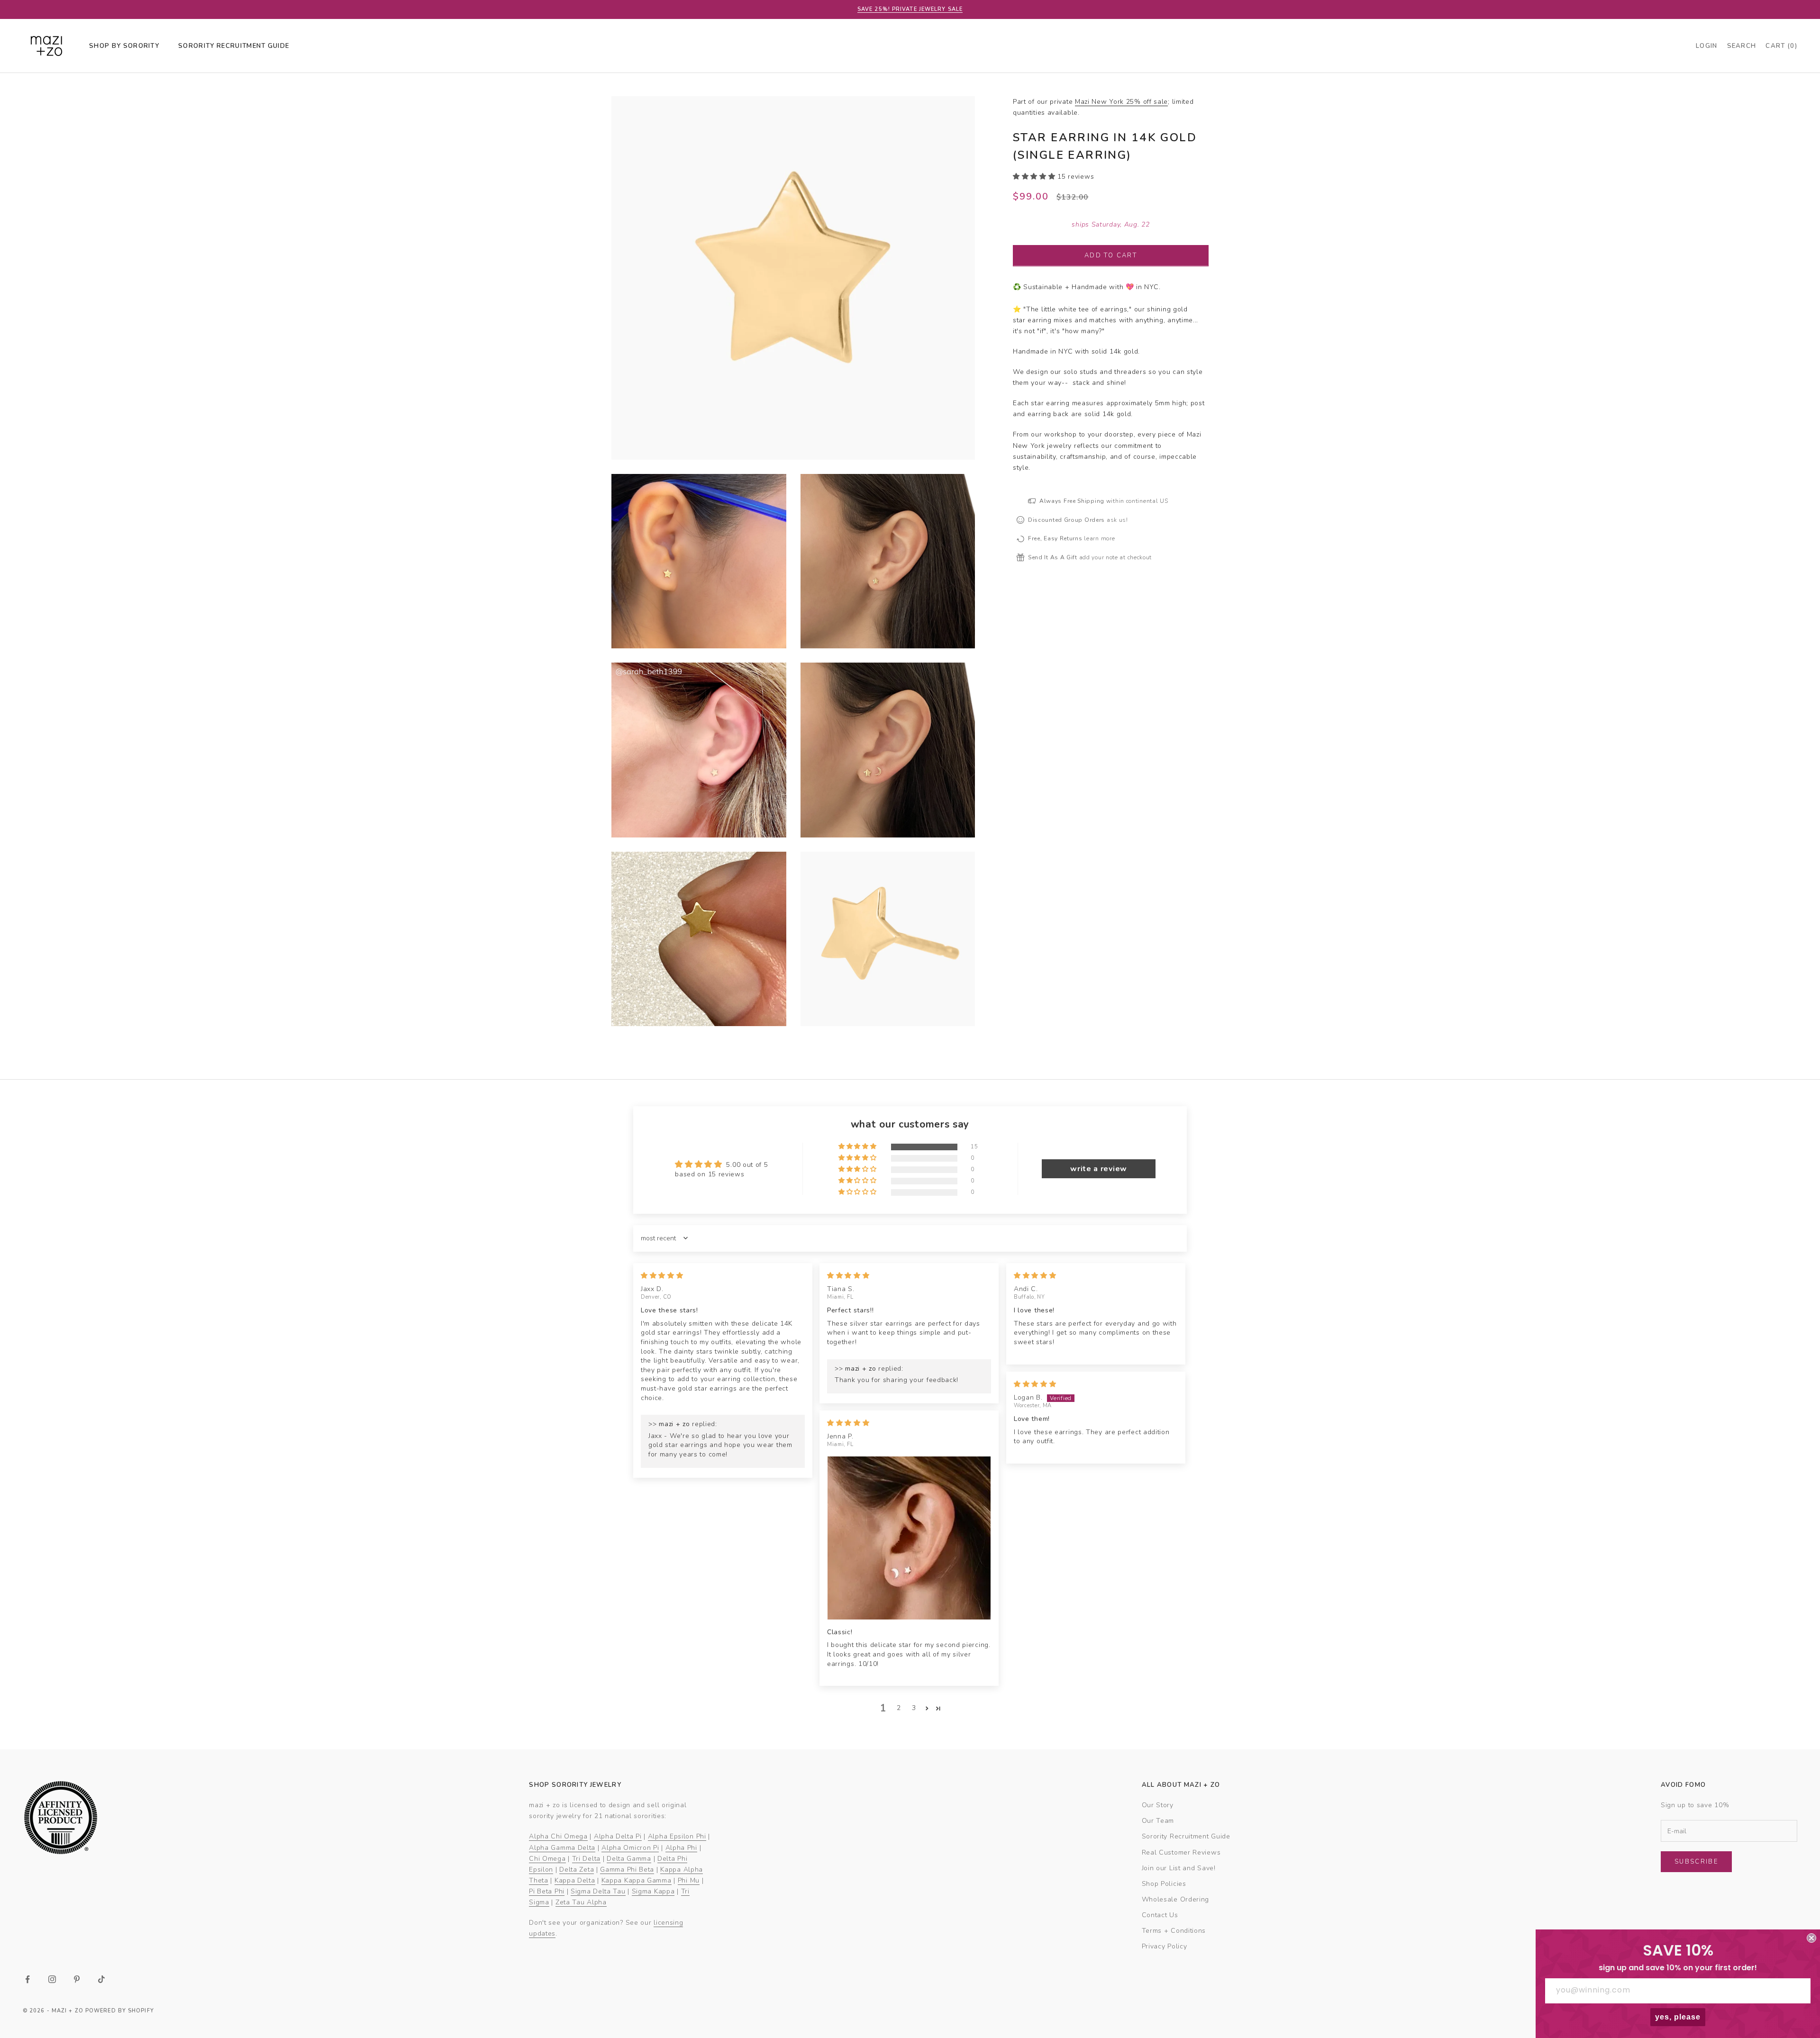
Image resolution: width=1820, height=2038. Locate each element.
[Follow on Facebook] (27, 1979)
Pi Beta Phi (547, 1891)
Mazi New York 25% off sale (1121, 102)
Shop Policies (1164, 1884)
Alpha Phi (681, 1848)
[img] (662, 1276)
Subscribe (1696, 1862)
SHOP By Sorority (124, 46)
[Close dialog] (1811, 1938)
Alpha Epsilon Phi (677, 1836)
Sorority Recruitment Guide (1186, 1836)
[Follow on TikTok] (101, 1979)
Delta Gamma (629, 1859)
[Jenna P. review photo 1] (909, 1538)
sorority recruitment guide (234, 46)
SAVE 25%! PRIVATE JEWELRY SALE (910, 9)
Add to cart (1111, 255)
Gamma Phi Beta (627, 1870)
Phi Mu (689, 1880)
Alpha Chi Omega (558, 1836)
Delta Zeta (577, 1870)
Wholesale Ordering (1176, 1899)
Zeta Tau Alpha (581, 1902)
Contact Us (1160, 1915)
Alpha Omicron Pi (630, 1848)
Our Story (1158, 1805)
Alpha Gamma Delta (562, 1848)
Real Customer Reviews (1181, 1852)
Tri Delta (586, 1859)
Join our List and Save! (1179, 1868)
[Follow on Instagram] (52, 1979)
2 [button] (899, 1708)
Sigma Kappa (653, 1891)
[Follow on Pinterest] (77, 1979)
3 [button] (914, 1708)
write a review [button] (1099, 1169)
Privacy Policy (1165, 1946)
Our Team (1158, 1821)
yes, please (1678, 2017)
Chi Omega (547, 1859)
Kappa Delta (575, 1880)
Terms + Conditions (1174, 1931)
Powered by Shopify (120, 2011)
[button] (1035, 176)
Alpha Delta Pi (618, 1836)
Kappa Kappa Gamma (637, 1880)
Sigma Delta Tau (598, 1891)
